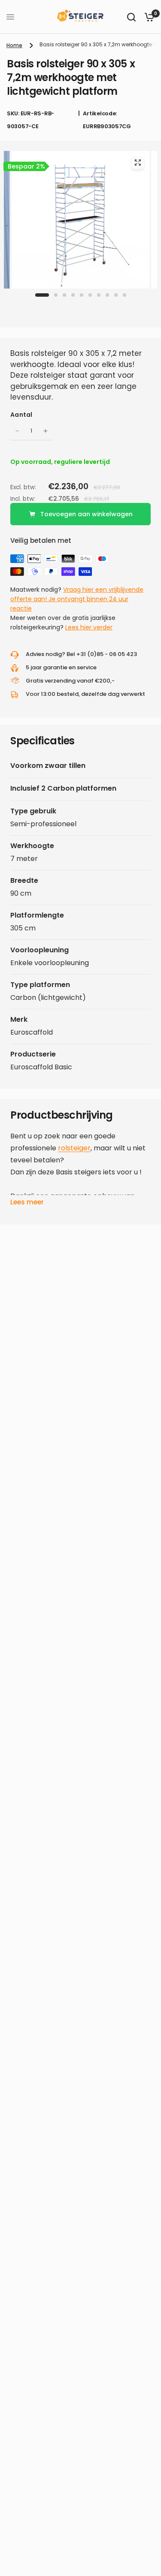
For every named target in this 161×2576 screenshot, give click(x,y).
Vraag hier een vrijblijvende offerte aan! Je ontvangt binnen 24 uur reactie (77, 599)
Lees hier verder (89, 627)
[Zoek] (131, 17)
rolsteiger (74, 1148)
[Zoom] (138, 163)
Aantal (21, 415)
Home (14, 45)
